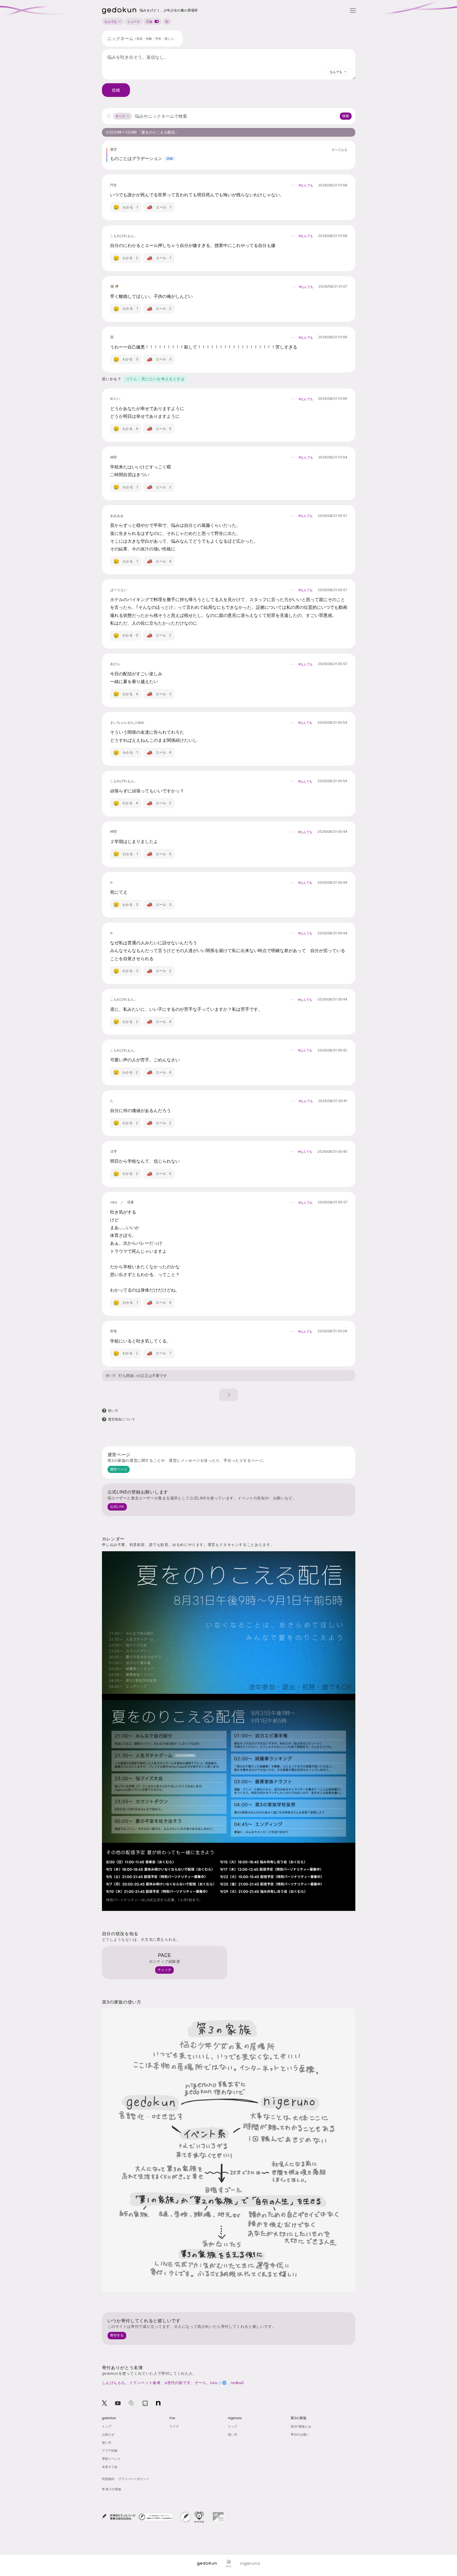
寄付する (117, 2335)
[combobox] (339, 72)
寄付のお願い (300, 2434)
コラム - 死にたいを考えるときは (155, 379)
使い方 (111, 1376)
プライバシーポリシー (134, 2479)
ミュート (134, 21)
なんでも (111, 21)
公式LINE (117, 1507)
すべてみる (339, 150)
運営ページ (119, 1469)
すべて (120, 116)
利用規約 (108, 2479)
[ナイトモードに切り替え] (167, 21)
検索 (346, 116)
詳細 (170, 158)
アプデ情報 (110, 2451)
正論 (149, 21)
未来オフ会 (110, 2467)
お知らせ (108, 2434)
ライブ (174, 2426)
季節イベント (111, 2459)
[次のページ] (228, 1395)
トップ (107, 2426)
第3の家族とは (301, 2426)
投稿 (116, 90)
